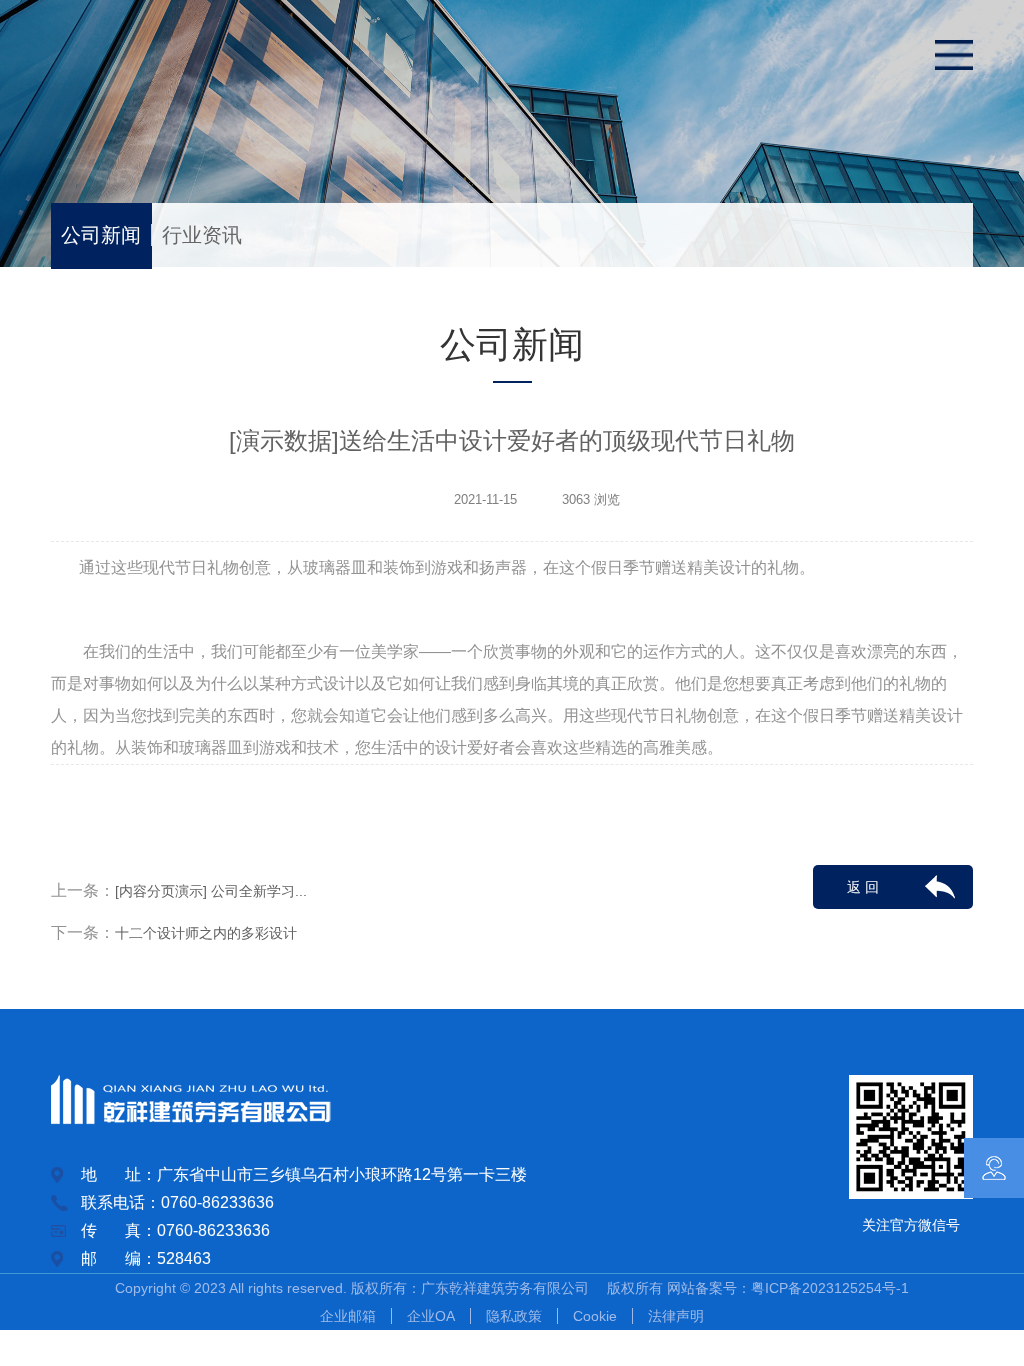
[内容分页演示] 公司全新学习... (211, 891)
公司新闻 (101, 235)
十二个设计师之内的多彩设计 (206, 933)
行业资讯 (202, 235)
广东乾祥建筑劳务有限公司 (512, 1288)
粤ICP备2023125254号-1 (830, 1288)
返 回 (863, 887)
